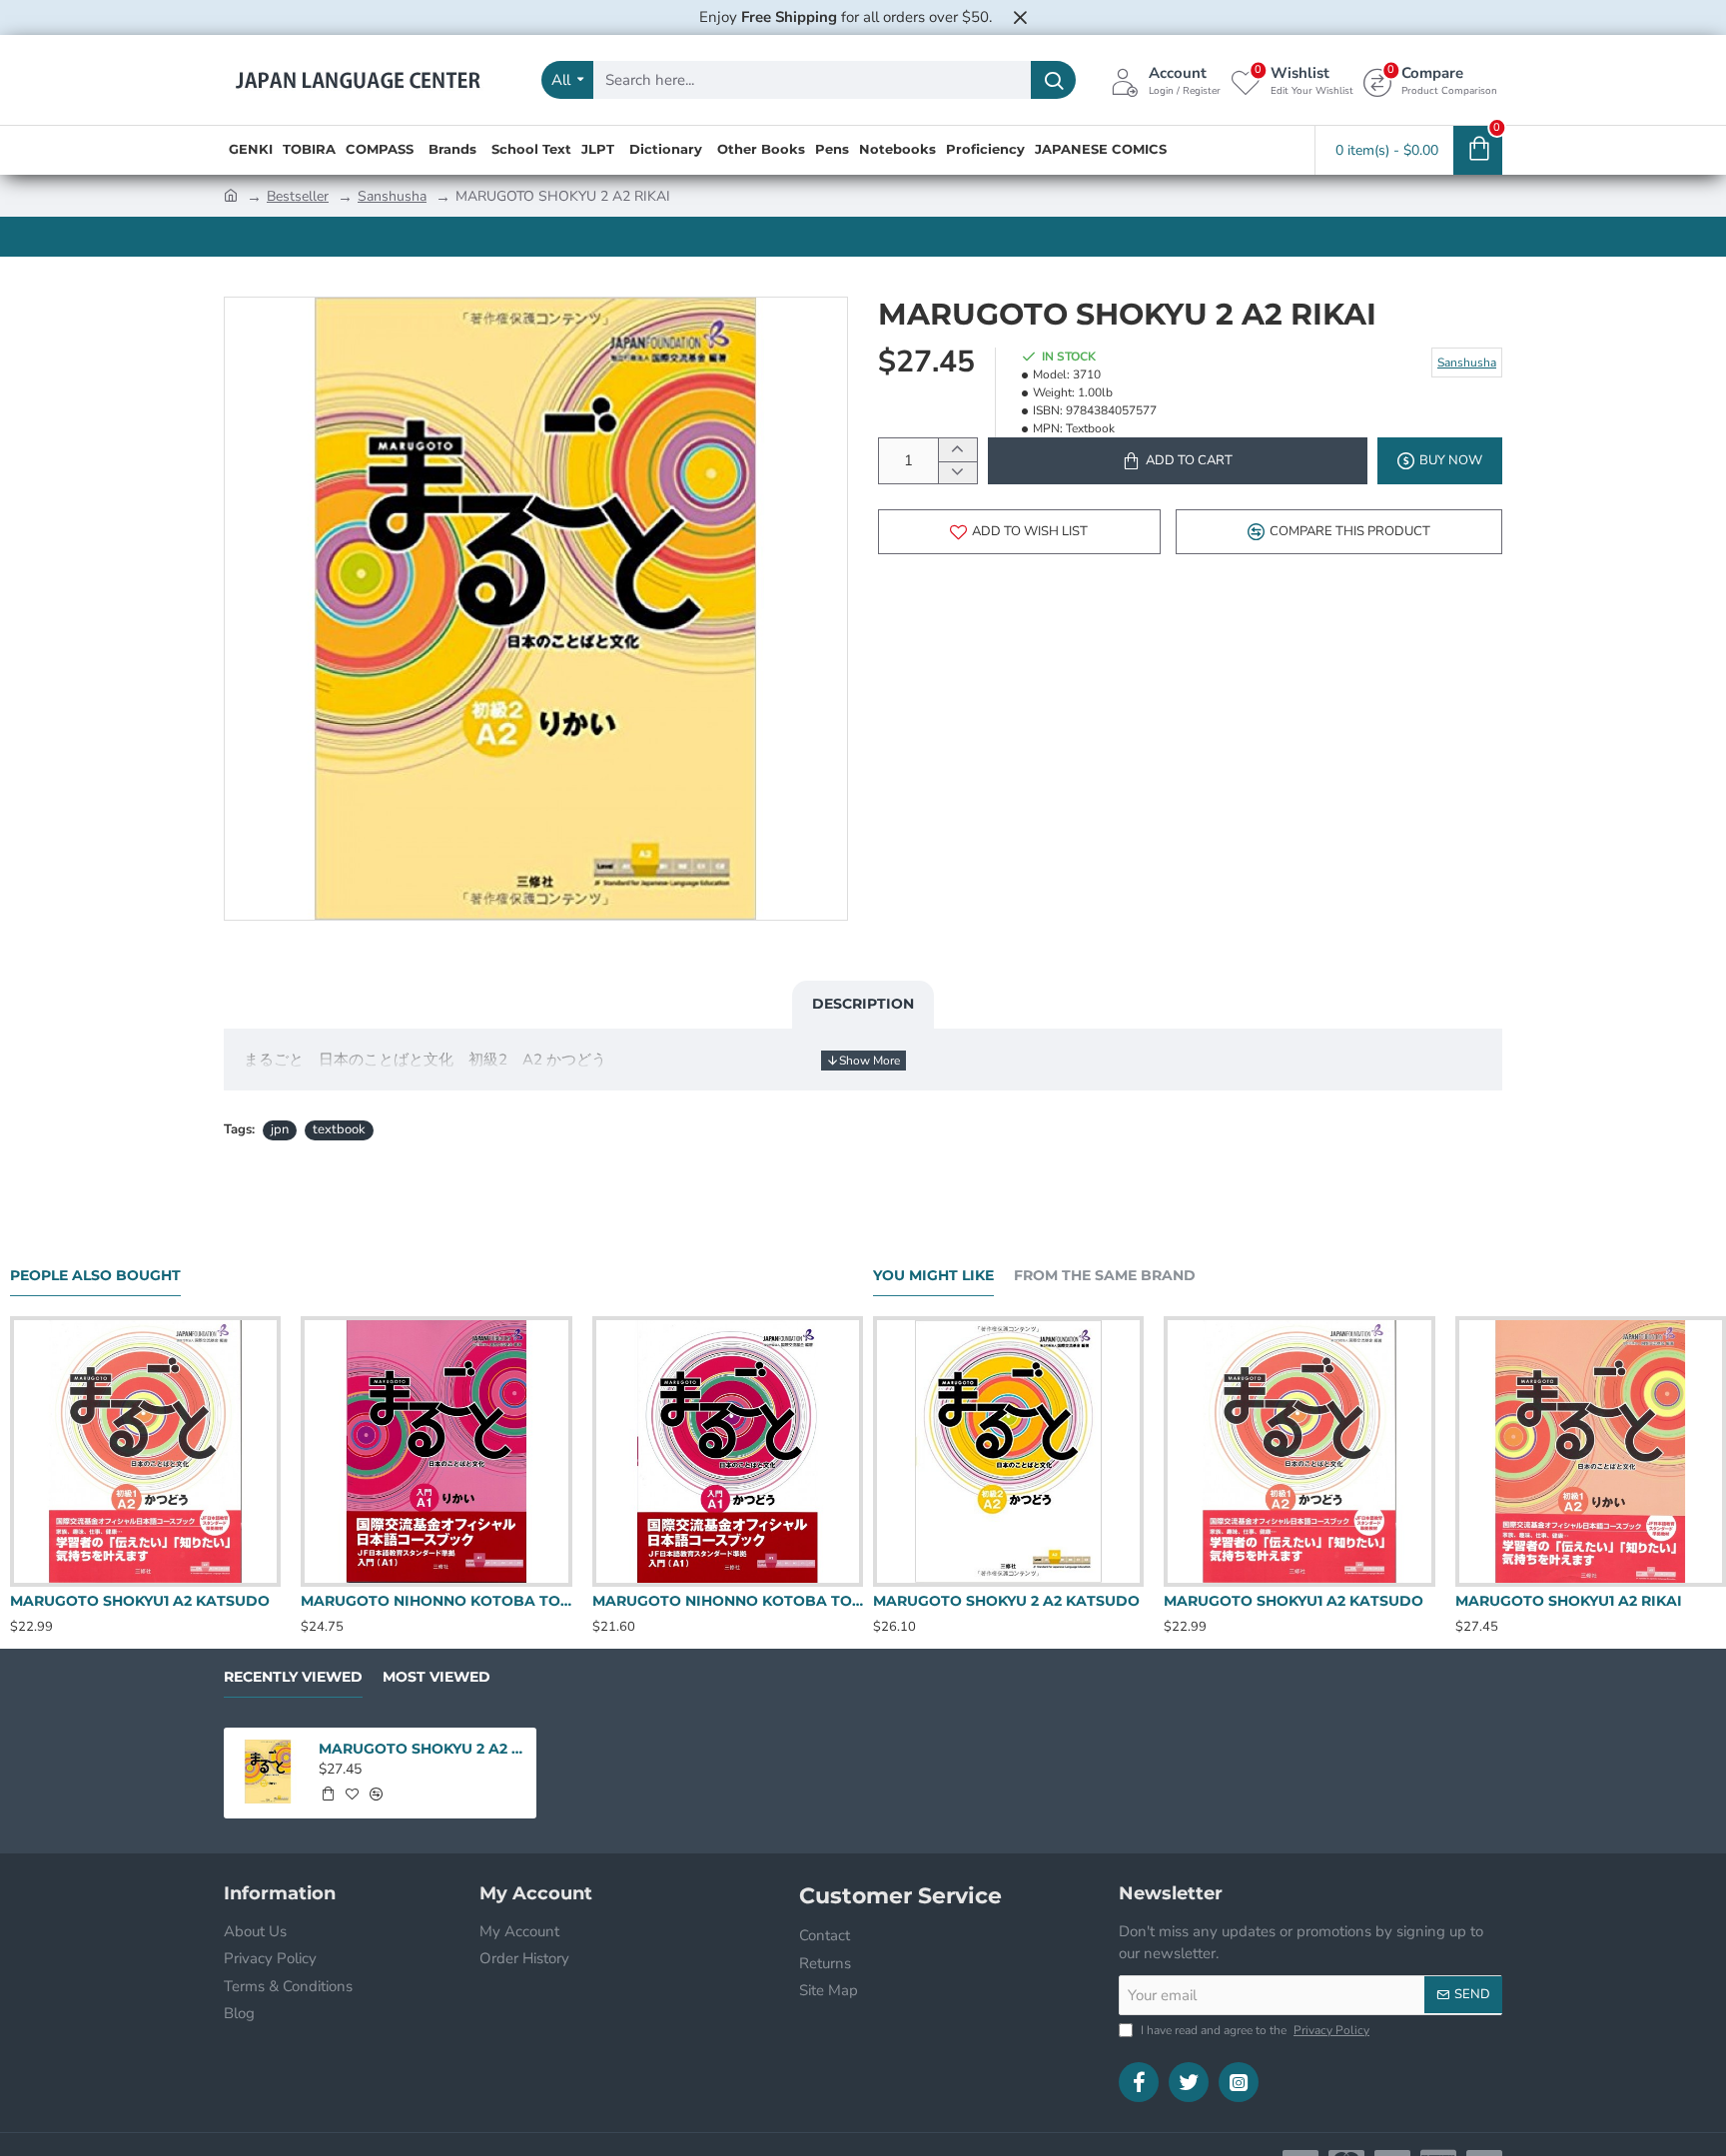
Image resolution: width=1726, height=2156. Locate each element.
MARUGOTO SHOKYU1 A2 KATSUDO (140, 1601)
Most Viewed (436, 1677)
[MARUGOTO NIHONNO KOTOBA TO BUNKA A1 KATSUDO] (728, 1451)
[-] (957, 473)
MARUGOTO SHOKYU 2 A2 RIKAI (422, 1749)
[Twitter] (1189, 2082)
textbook (339, 1129)
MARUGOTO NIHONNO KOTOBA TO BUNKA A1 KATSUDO (728, 1601)
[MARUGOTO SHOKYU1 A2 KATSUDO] (145, 1451)
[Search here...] (1053, 80)
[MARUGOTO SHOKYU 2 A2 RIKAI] (268, 1772)
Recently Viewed (293, 1677)
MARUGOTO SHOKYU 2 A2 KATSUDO (1006, 1601)
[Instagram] (1239, 2082)
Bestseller (298, 196)
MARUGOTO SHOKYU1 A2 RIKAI (1569, 1601)
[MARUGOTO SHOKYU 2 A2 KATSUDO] (1008, 1451)
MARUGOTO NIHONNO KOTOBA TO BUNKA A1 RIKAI (436, 1601)
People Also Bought (95, 1276)
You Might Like (933, 1276)
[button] (1178, 461)
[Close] (1020, 17)
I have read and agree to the (1254, 2030)
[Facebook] (1139, 2082)
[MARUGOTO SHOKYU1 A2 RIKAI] (1591, 1451)
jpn (280, 1129)
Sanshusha (392, 196)
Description (863, 1004)
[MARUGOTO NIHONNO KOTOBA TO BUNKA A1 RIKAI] (436, 1451)
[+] (957, 450)
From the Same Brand (1105, 1276)
